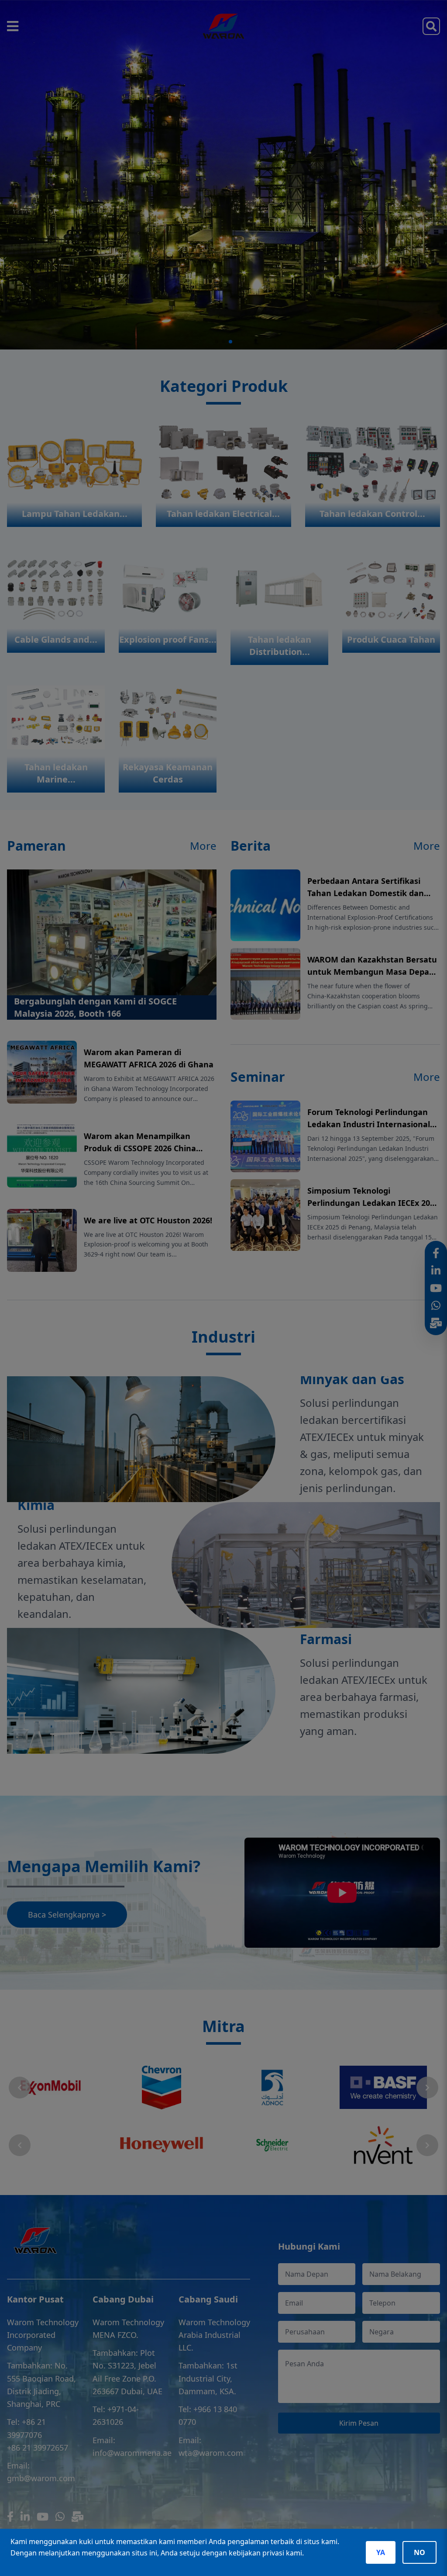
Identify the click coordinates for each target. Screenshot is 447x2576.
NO (419, 2552)
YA (381, 2552)
